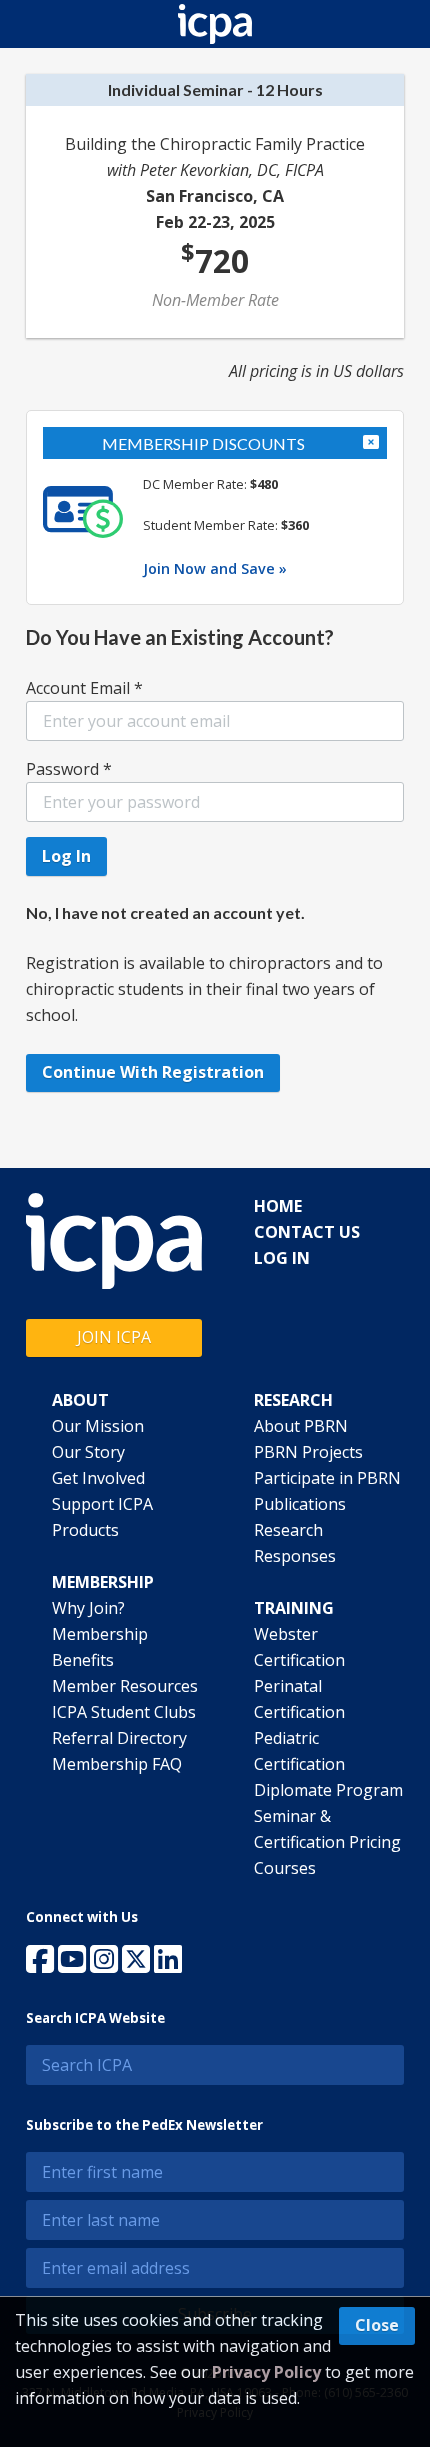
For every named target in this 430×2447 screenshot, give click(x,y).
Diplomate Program (328, 1790)
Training (294, 1608)
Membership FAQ (117, 1764)
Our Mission (98, 1426)
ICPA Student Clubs (124, 1712)
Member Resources (125, 1686)
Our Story (88, 1452)
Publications (300, 1504)
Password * (69, 769)
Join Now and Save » (215, 568)
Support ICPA (102, 1504)
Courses (285, 1868)
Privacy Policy (266, 2372)
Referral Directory (119, 1738)
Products (85, 1530)
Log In (282, 1258)
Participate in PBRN (327, 1478)
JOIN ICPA (114, 1337)
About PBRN (301, 1426)
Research (293, 1400)
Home (278, 1206)
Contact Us (307, 1232)
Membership (103, 1582)
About (80, 1400)
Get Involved (98, 1478)
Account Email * (84, 688)
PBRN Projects (308, 1452)
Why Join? (88, 1608)
